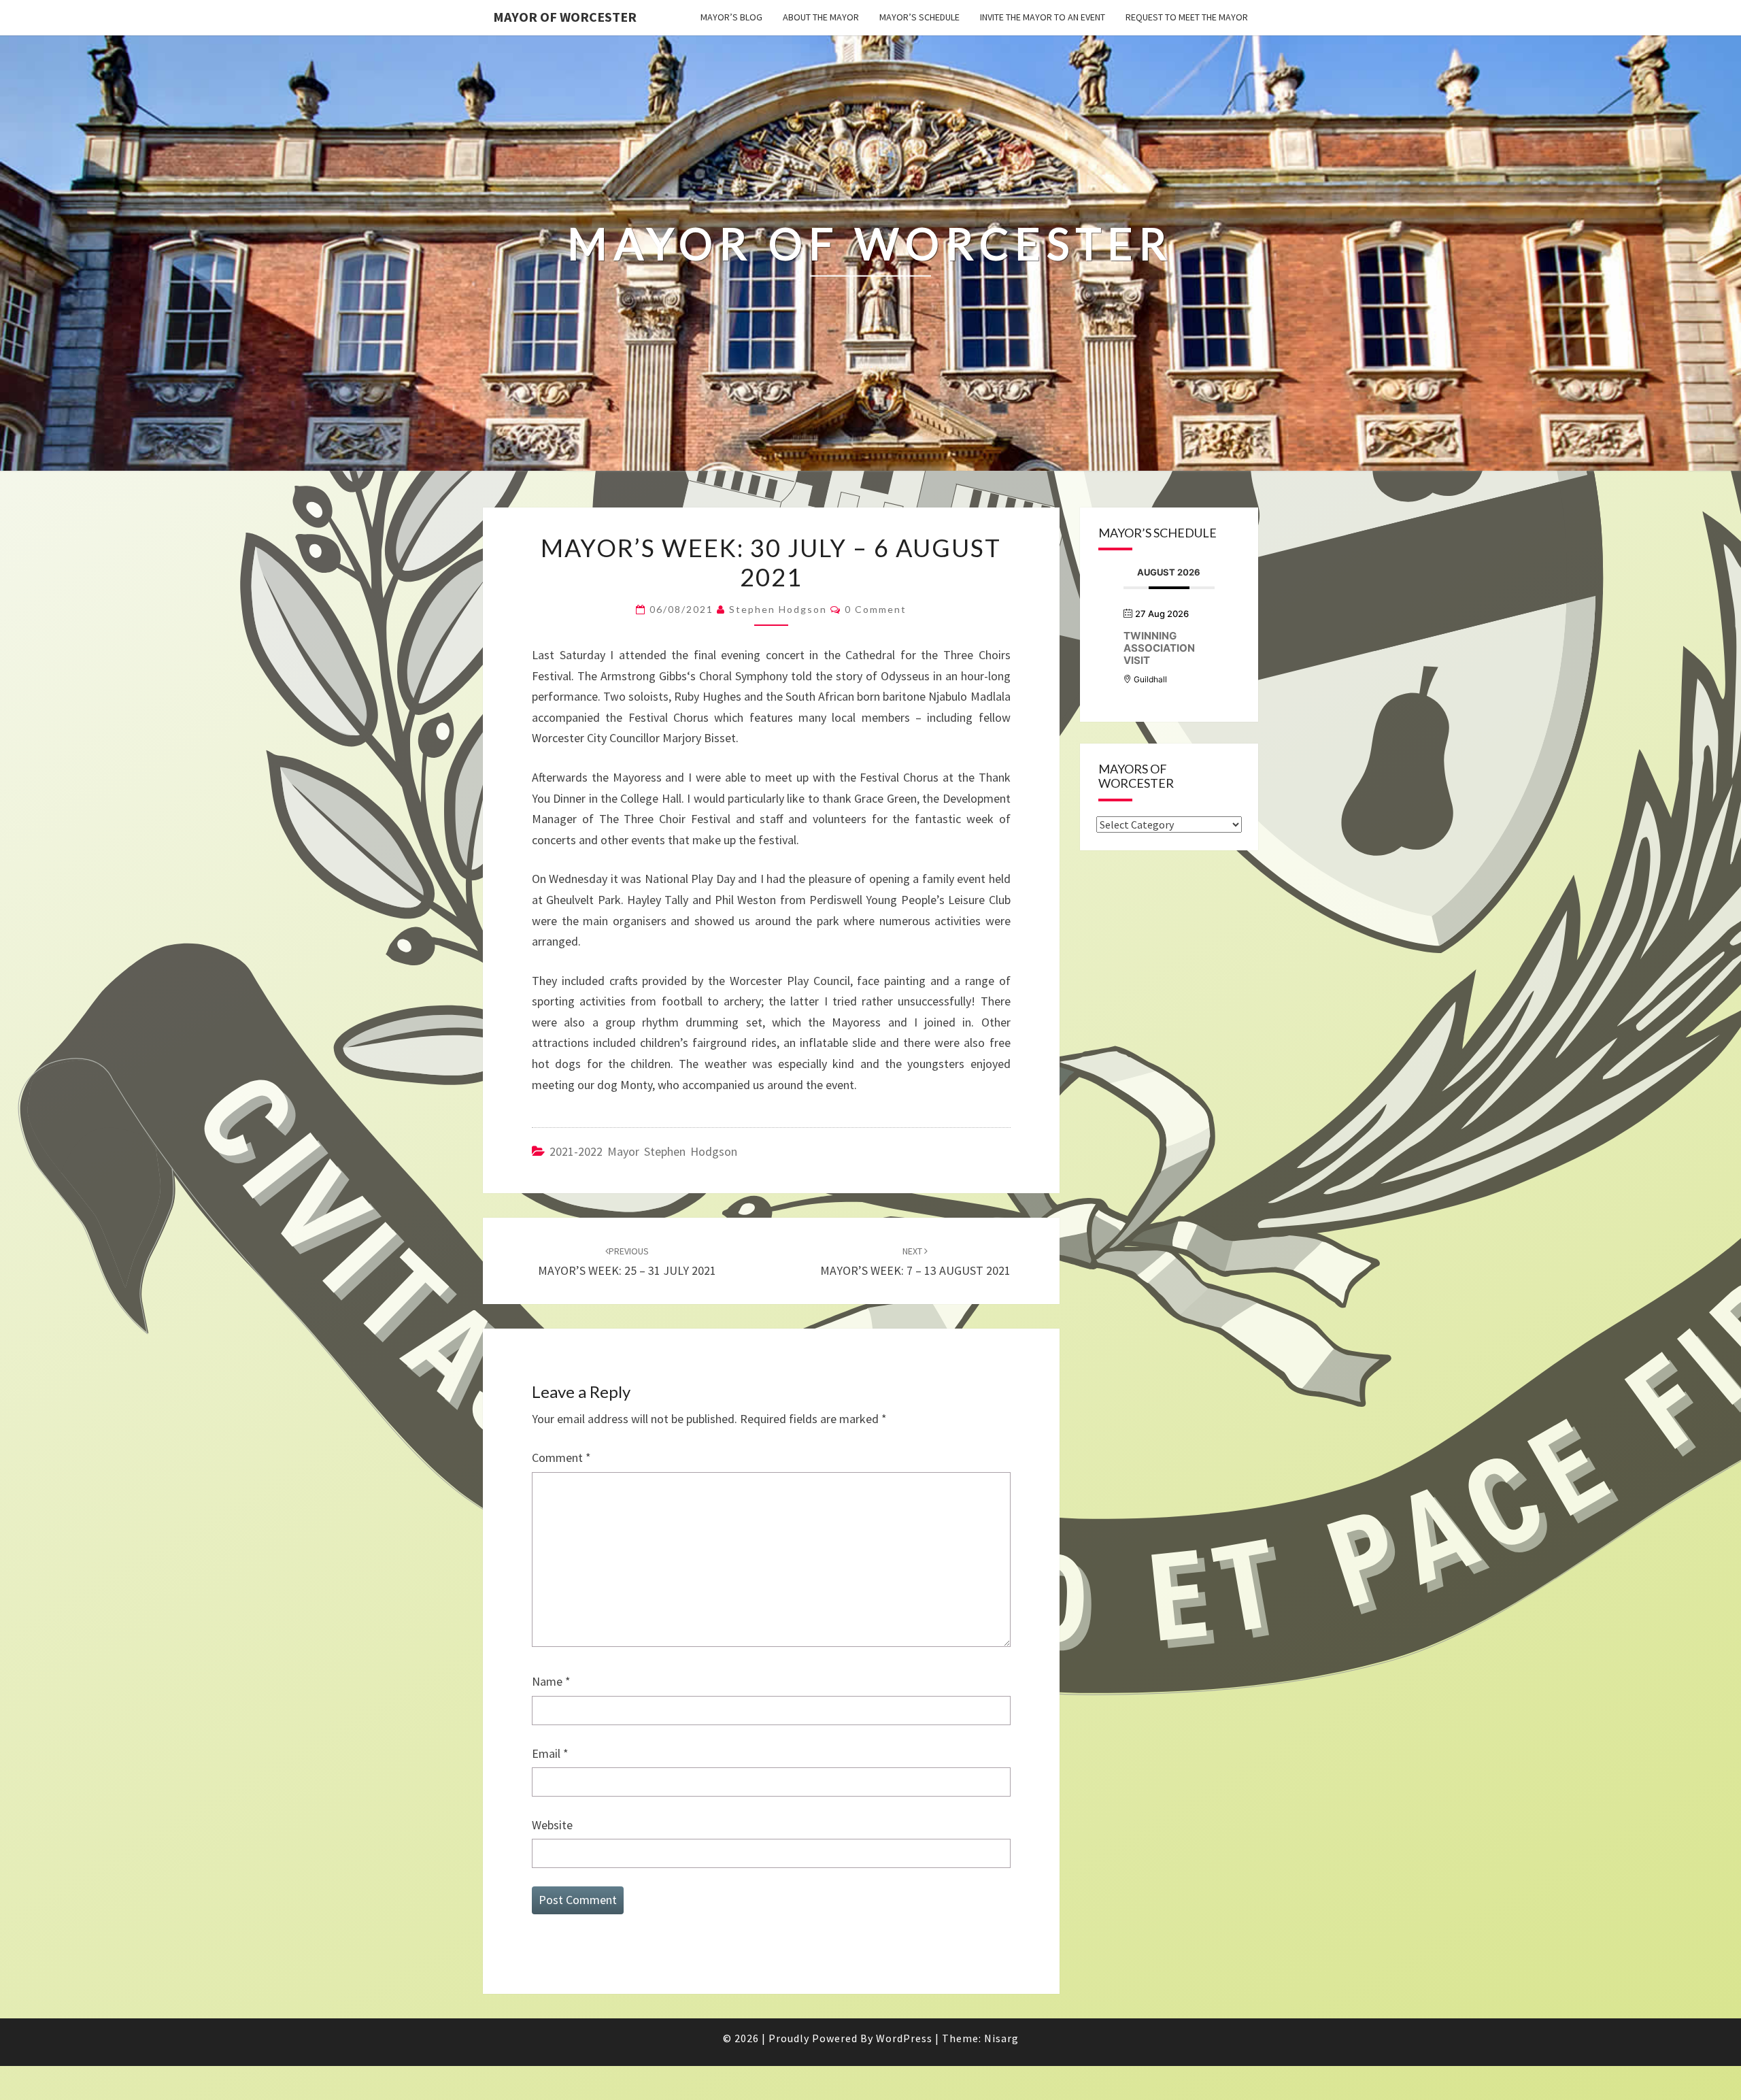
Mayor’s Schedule (919, 17)
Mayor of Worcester (565, 17)
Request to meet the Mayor (1187, 17)
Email (550, 1753)
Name (551, 1681)
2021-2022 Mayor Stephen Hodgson (643, 1151)
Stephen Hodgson (778, 609)
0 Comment (876, 609)
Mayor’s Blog (731, 17)
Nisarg (1001, 2038)
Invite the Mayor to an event (1043, 17)
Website (552, 1825)
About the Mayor (821, 17)
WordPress (904, 2038)
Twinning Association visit (1159, 648)
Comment (561, 1457)
